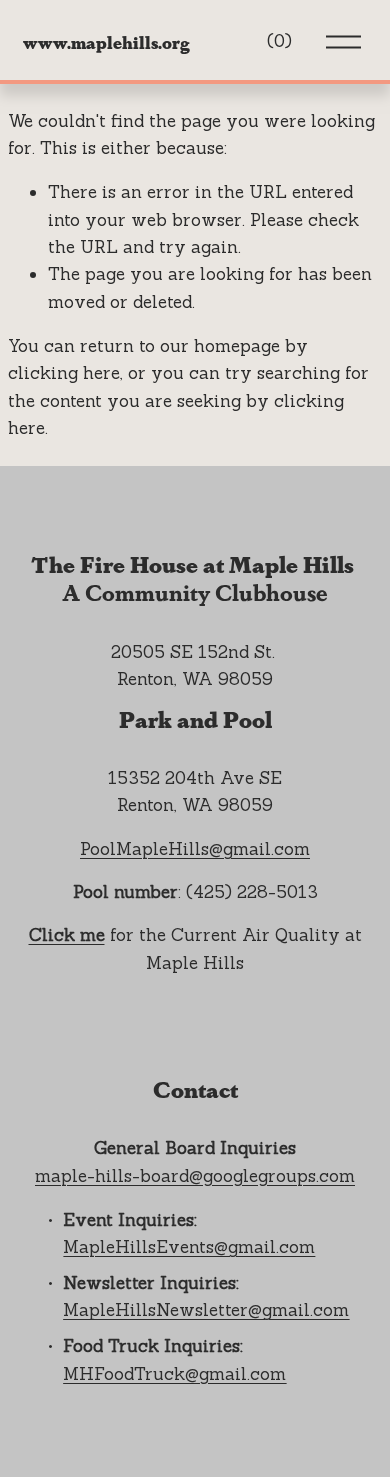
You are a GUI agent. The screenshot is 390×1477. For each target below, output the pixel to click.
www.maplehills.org (106, 41)
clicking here (64, 373)
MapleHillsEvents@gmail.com (189, 1247)
